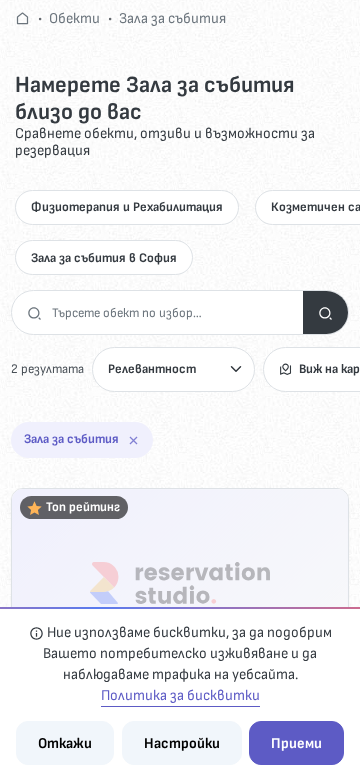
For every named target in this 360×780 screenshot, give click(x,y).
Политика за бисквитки (180, 695)
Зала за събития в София (104, 258)
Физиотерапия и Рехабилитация (127, 207)
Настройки (182, 743)
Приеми (296, 743)
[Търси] (325, 312)
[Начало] (22, 18)
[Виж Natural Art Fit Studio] (180, 583)
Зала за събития (172, 18)
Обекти (74, 18)
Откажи (65, 743)
